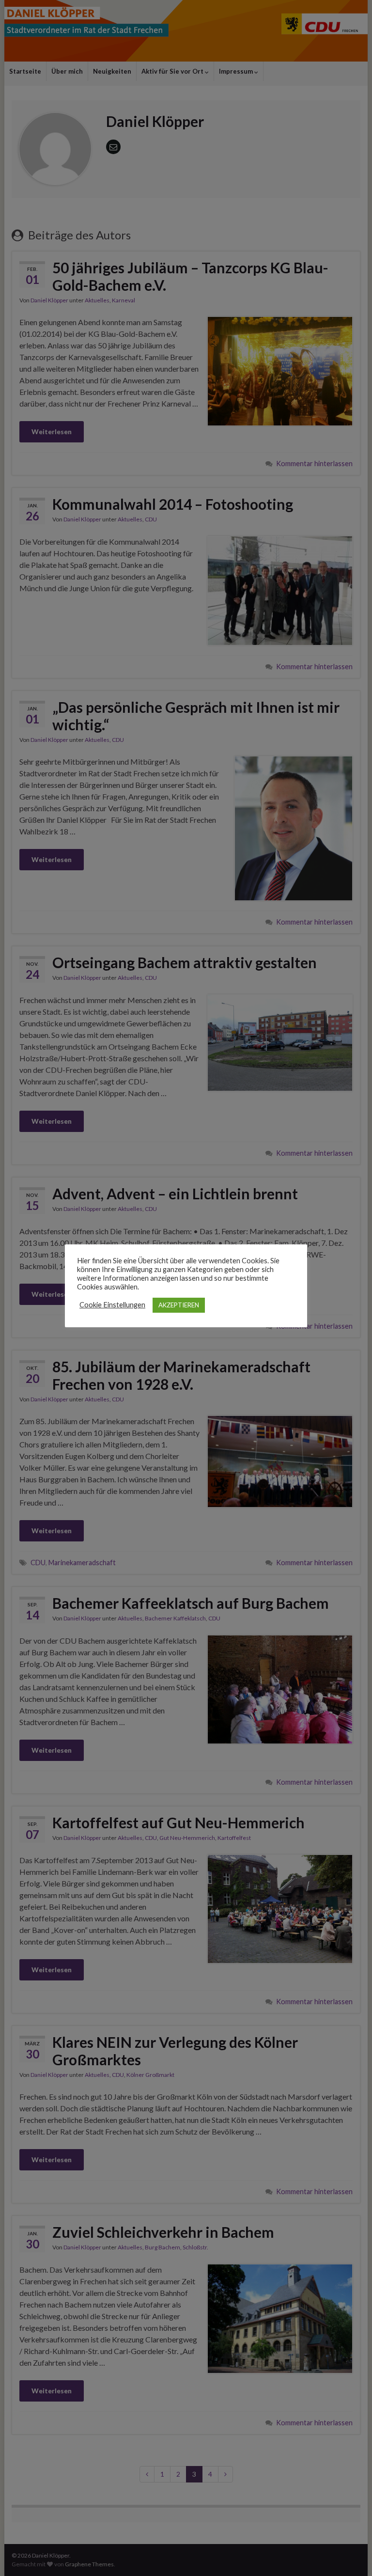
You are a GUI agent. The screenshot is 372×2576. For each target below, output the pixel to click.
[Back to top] (350, 2554)
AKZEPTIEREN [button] (179, 1305)
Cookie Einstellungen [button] (112, 1305)
